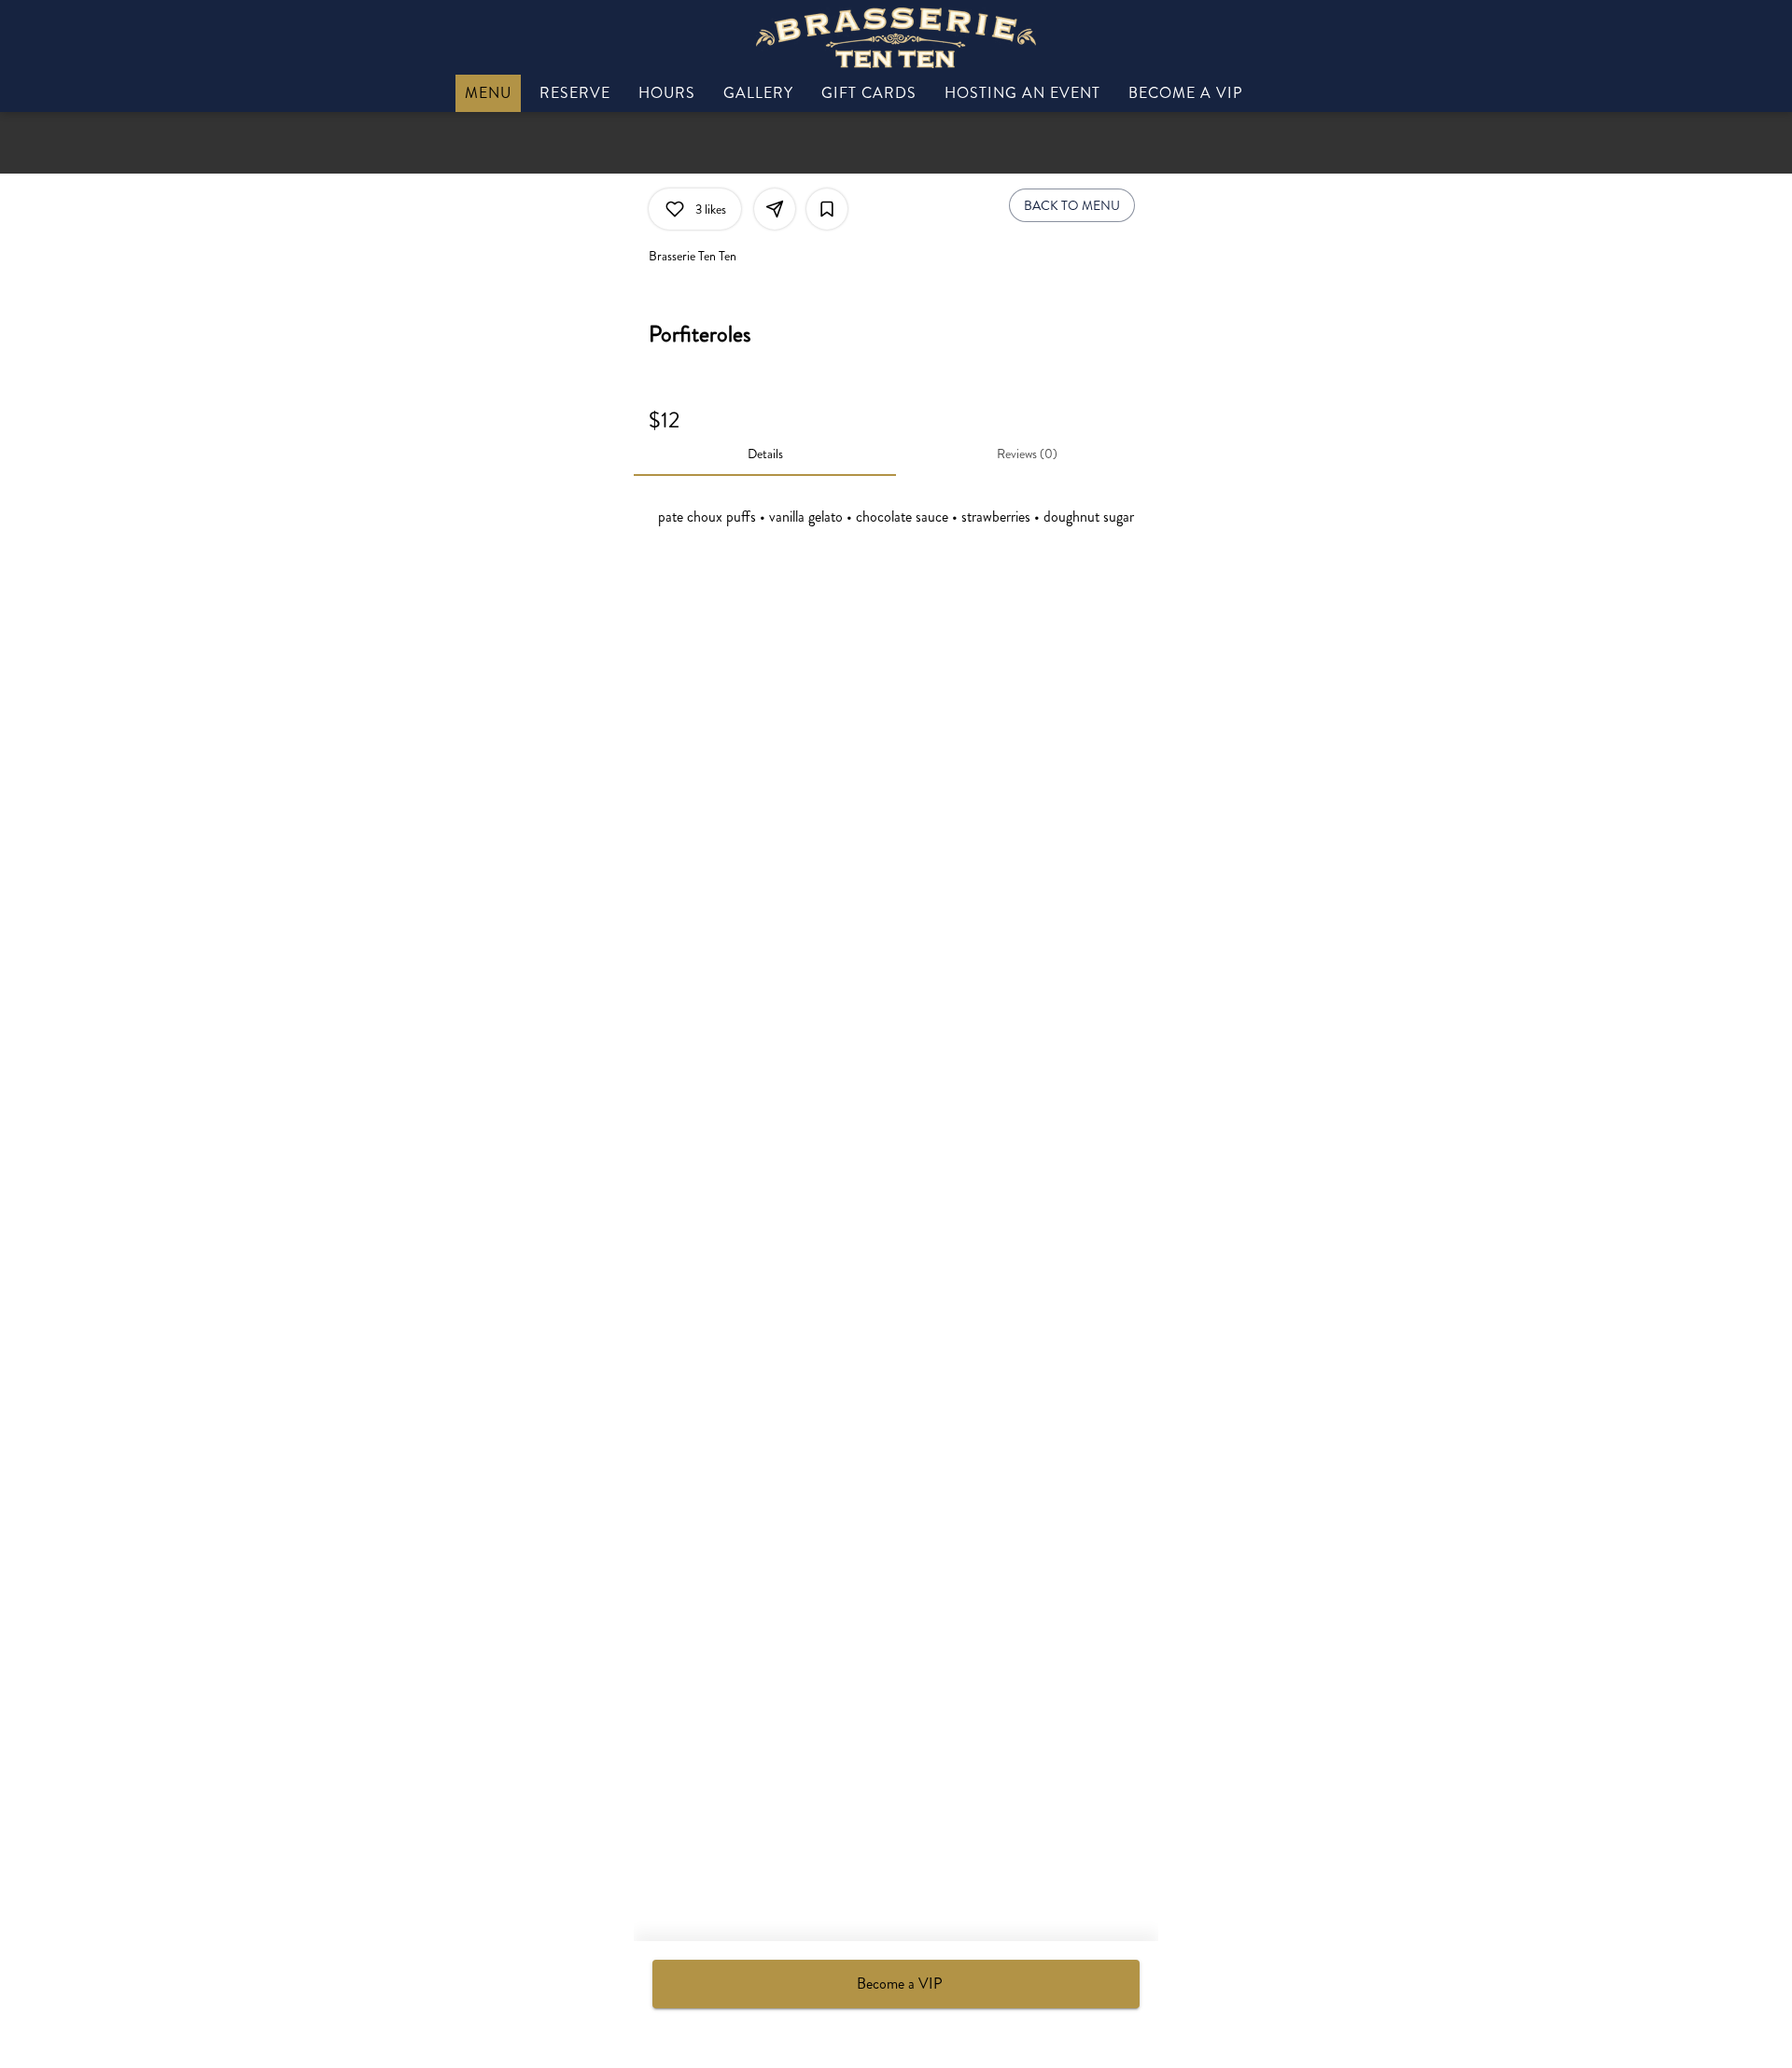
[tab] (765, 454)
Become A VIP (1186, 93)
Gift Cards (869, 93)
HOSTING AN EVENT (1022, 93)
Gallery (758, 93)
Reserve (575, 93)
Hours (667, 93)
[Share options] (775, 209)
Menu (488, 93)
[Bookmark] (827, 209)
